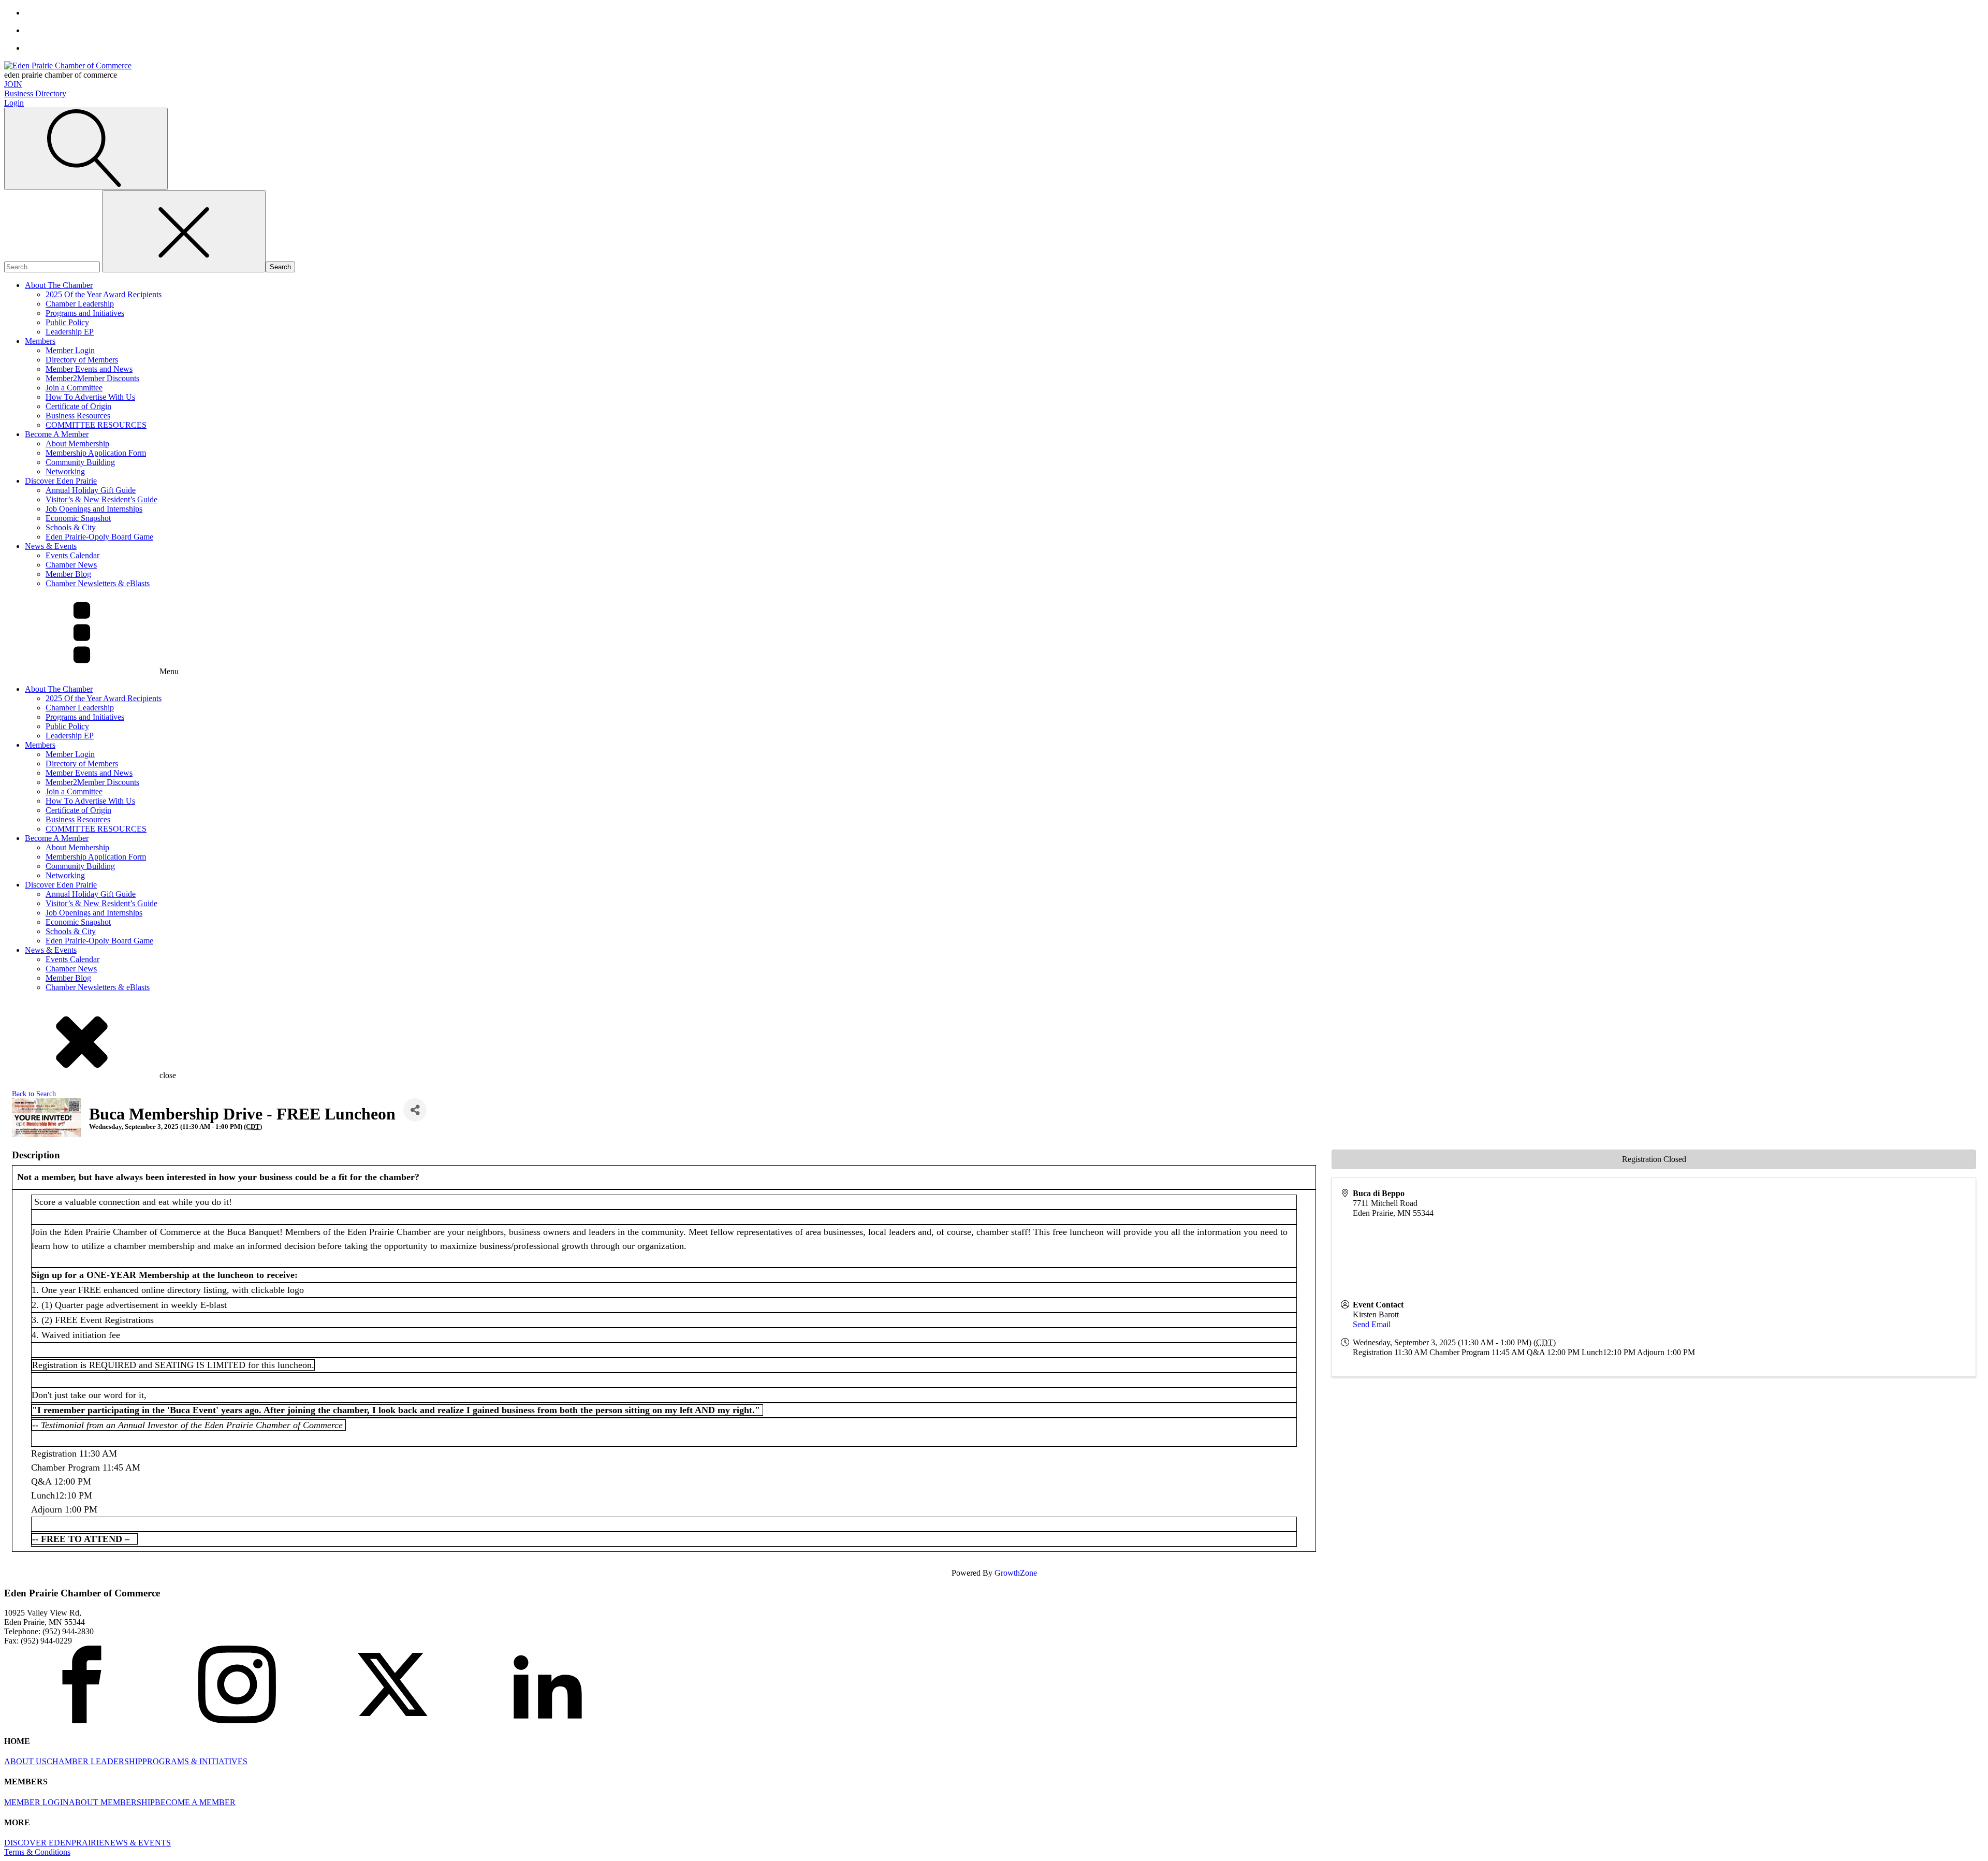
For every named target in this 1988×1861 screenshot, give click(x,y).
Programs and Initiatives (85, 313)
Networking (65, 471)
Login (14, 103)
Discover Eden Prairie (61, 481)
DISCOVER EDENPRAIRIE (54, 1843)
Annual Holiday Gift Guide (91, 490)
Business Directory (35, 93)
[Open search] (86, 149)
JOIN (13, 84)
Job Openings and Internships (94, 509)
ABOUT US (25, 1761)
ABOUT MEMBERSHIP (112, 1802)
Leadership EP (70, 332)
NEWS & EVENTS (137, 1843)
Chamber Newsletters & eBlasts (98, 583)
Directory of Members (82, 360)
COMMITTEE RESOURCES (96, 425)
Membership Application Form (96, 453)
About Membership (77, 444)
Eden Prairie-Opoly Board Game (99, 537)
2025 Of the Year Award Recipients (104, 294)
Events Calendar (72, 555)
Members (40, 341)
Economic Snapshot (78, 518)
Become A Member (57, 434)
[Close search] (184, 231)
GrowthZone (1016, 1573)
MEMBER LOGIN (36, 1802)
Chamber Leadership (80, 304)
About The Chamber (59, 285)
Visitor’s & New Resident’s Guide (101, 499)
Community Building (80, 462)
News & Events (51, 546)
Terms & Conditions (37, 1852)
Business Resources (78, 416)
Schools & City (71, 527)
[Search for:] (53, 266)
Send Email (1372, 1324)
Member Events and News (89, 369)
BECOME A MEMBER (195, 1802)
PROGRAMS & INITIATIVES (195, 1761)
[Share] (415, 1110)
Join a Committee (74, 388)
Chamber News (71, 565)
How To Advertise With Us (90, 397)
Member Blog (68, 574)
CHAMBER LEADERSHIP (94, 1761)
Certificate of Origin (78, 406)
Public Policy (67, 322)
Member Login (70, 350)
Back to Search (34, 1094)
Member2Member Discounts (92, 378)
